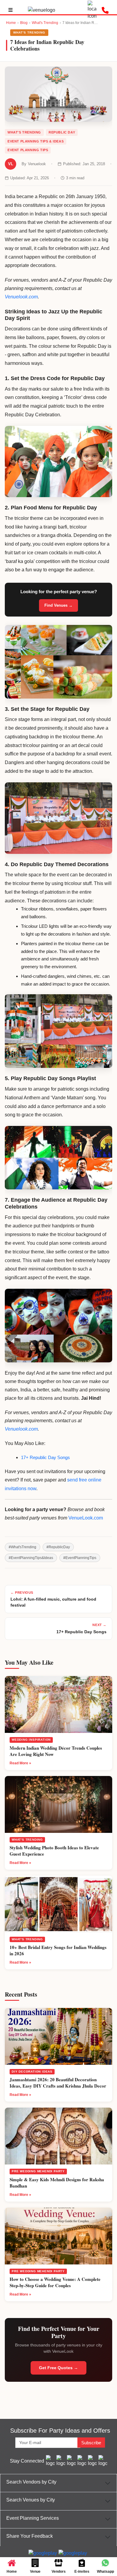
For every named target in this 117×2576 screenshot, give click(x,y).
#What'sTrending (22, 1547)
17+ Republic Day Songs (45, 1457)
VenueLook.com (86, 1518)
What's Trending (45, 23)
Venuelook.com (21, 297)
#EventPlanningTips (80, 1558)
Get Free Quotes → (58, 2368)
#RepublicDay (58, 1547)
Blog (24, 23)
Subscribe (91, 2443)
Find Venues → (58, 605)
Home (11, 23)
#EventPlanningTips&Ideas (31, 1558)
